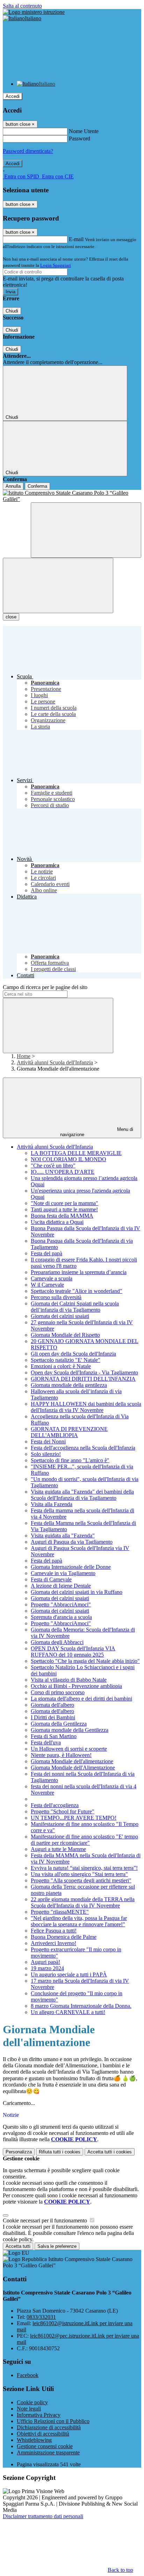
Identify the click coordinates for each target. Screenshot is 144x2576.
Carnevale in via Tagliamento (63, 1573)
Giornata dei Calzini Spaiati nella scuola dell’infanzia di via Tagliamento (75, 1307)
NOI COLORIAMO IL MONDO (69, 1159)
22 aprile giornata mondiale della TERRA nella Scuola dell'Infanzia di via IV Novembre (83, 1902)
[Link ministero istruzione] (34, 12)
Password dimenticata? (28, 151)
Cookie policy (32, 2402)
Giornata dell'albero (52, 1705)
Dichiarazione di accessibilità (49, 2427)
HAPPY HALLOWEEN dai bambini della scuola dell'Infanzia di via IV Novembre (86, 1407)
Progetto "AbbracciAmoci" (61, 1605)
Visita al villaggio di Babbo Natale (69, 1680)
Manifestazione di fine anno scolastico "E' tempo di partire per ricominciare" (84, 1840)
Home (24, 1056)
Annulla (13, 486)
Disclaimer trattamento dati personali (43, 2516)
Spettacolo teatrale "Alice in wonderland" (77, 1291)
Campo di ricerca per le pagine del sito (45, 987)
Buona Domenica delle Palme (64, 1937)
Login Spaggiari (56, 265)
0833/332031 (41, 2317)
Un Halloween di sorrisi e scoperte (69, 1749)
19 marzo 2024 (47, 1968)
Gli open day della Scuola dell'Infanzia (73, 1354)
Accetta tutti (110, 2152)
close (11, 617)
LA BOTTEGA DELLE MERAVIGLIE (76, 1153)
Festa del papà (46, 1253)
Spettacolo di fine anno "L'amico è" (70, 1460)
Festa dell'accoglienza (55, 1805)
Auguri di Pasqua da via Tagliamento (72, 1542)
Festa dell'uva (46, 1742)
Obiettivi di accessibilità (43, 2434)
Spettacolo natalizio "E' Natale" (66, 1360)
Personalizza (19, 2152)
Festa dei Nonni (48, 1441)
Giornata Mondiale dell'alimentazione (72, 1761)
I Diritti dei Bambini (53, 1717)
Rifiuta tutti (60, 2152)
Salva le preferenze (57, 2246)
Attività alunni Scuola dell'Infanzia (55, 1062)
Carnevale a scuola (52, 1278)
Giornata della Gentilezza (59, 1724)
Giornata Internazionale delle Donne (71, 1567)
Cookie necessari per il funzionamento (46, 2220)
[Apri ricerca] (86, 530)
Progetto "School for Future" (63, 1811)
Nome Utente (84, 131)
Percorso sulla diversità (56, 1297)
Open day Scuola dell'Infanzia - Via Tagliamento (84, 1372)
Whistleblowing (34, 2440)
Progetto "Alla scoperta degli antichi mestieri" (81, 1880)
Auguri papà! (45, 1962)
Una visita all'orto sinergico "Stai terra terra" (79, 1874)
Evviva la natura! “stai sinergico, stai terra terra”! (84, 1868)
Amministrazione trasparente (48, 2452)
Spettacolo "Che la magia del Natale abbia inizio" (85, 1661)
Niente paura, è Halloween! (61, 1755)
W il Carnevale (47, 1285)
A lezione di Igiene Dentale (61, 1586)
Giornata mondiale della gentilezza (69, 1385)
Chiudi (12, 311)
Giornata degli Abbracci (57, 1642)
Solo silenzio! (46, 1454)
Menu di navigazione (97, 1132)
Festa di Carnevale (51, 1579)
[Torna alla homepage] (72, 496)
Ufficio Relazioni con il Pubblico (53, 2421)
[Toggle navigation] (58, 585)
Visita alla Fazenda (52, 1504)
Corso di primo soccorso (58, 1692)
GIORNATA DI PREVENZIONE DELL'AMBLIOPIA (69, 1432)
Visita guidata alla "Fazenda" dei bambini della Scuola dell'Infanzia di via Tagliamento (82, 1495)
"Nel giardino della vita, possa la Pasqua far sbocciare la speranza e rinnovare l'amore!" (79, 1921)
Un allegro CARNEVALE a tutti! (68, 2012)
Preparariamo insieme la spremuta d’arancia (79, 1272)
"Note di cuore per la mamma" (64, 1203)
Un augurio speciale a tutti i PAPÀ (69, 1975)
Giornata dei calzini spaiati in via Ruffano (77, 1592)
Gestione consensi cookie (45, 2446)
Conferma (37, 486)
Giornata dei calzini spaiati (60, 1316)
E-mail (76, 239)
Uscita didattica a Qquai (57, 1222)
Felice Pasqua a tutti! (54, 1931)
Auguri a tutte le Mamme (58, 1849)
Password (80, 138)
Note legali (29, 2409)
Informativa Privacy (39, 2415)
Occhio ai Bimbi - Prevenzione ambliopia (76, 1686)
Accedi (13, 96)
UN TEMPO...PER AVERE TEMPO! (74, 1818)
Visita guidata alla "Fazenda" (63, 1536)
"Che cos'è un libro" (53, 1166)
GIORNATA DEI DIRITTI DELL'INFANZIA (83, 1379)
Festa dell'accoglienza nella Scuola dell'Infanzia (83, 1448)
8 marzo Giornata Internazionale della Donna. (81, 2006)
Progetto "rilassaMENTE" (60, 1912)
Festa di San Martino (54, 1736)
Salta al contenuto (22, 6)
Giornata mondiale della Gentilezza (70, 1730)
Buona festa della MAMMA (62, 1216)
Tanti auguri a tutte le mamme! (64, 1209)
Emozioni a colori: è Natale (61, 1366)
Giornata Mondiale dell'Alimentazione (73, 1768)
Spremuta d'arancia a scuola (61, 1617)
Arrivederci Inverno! (53, 1943)
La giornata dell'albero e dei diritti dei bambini (81, 1699)
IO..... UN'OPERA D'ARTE (63, 1172)
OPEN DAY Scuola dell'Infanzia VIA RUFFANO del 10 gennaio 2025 (73, 1652)
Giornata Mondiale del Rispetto (65, 1335)
